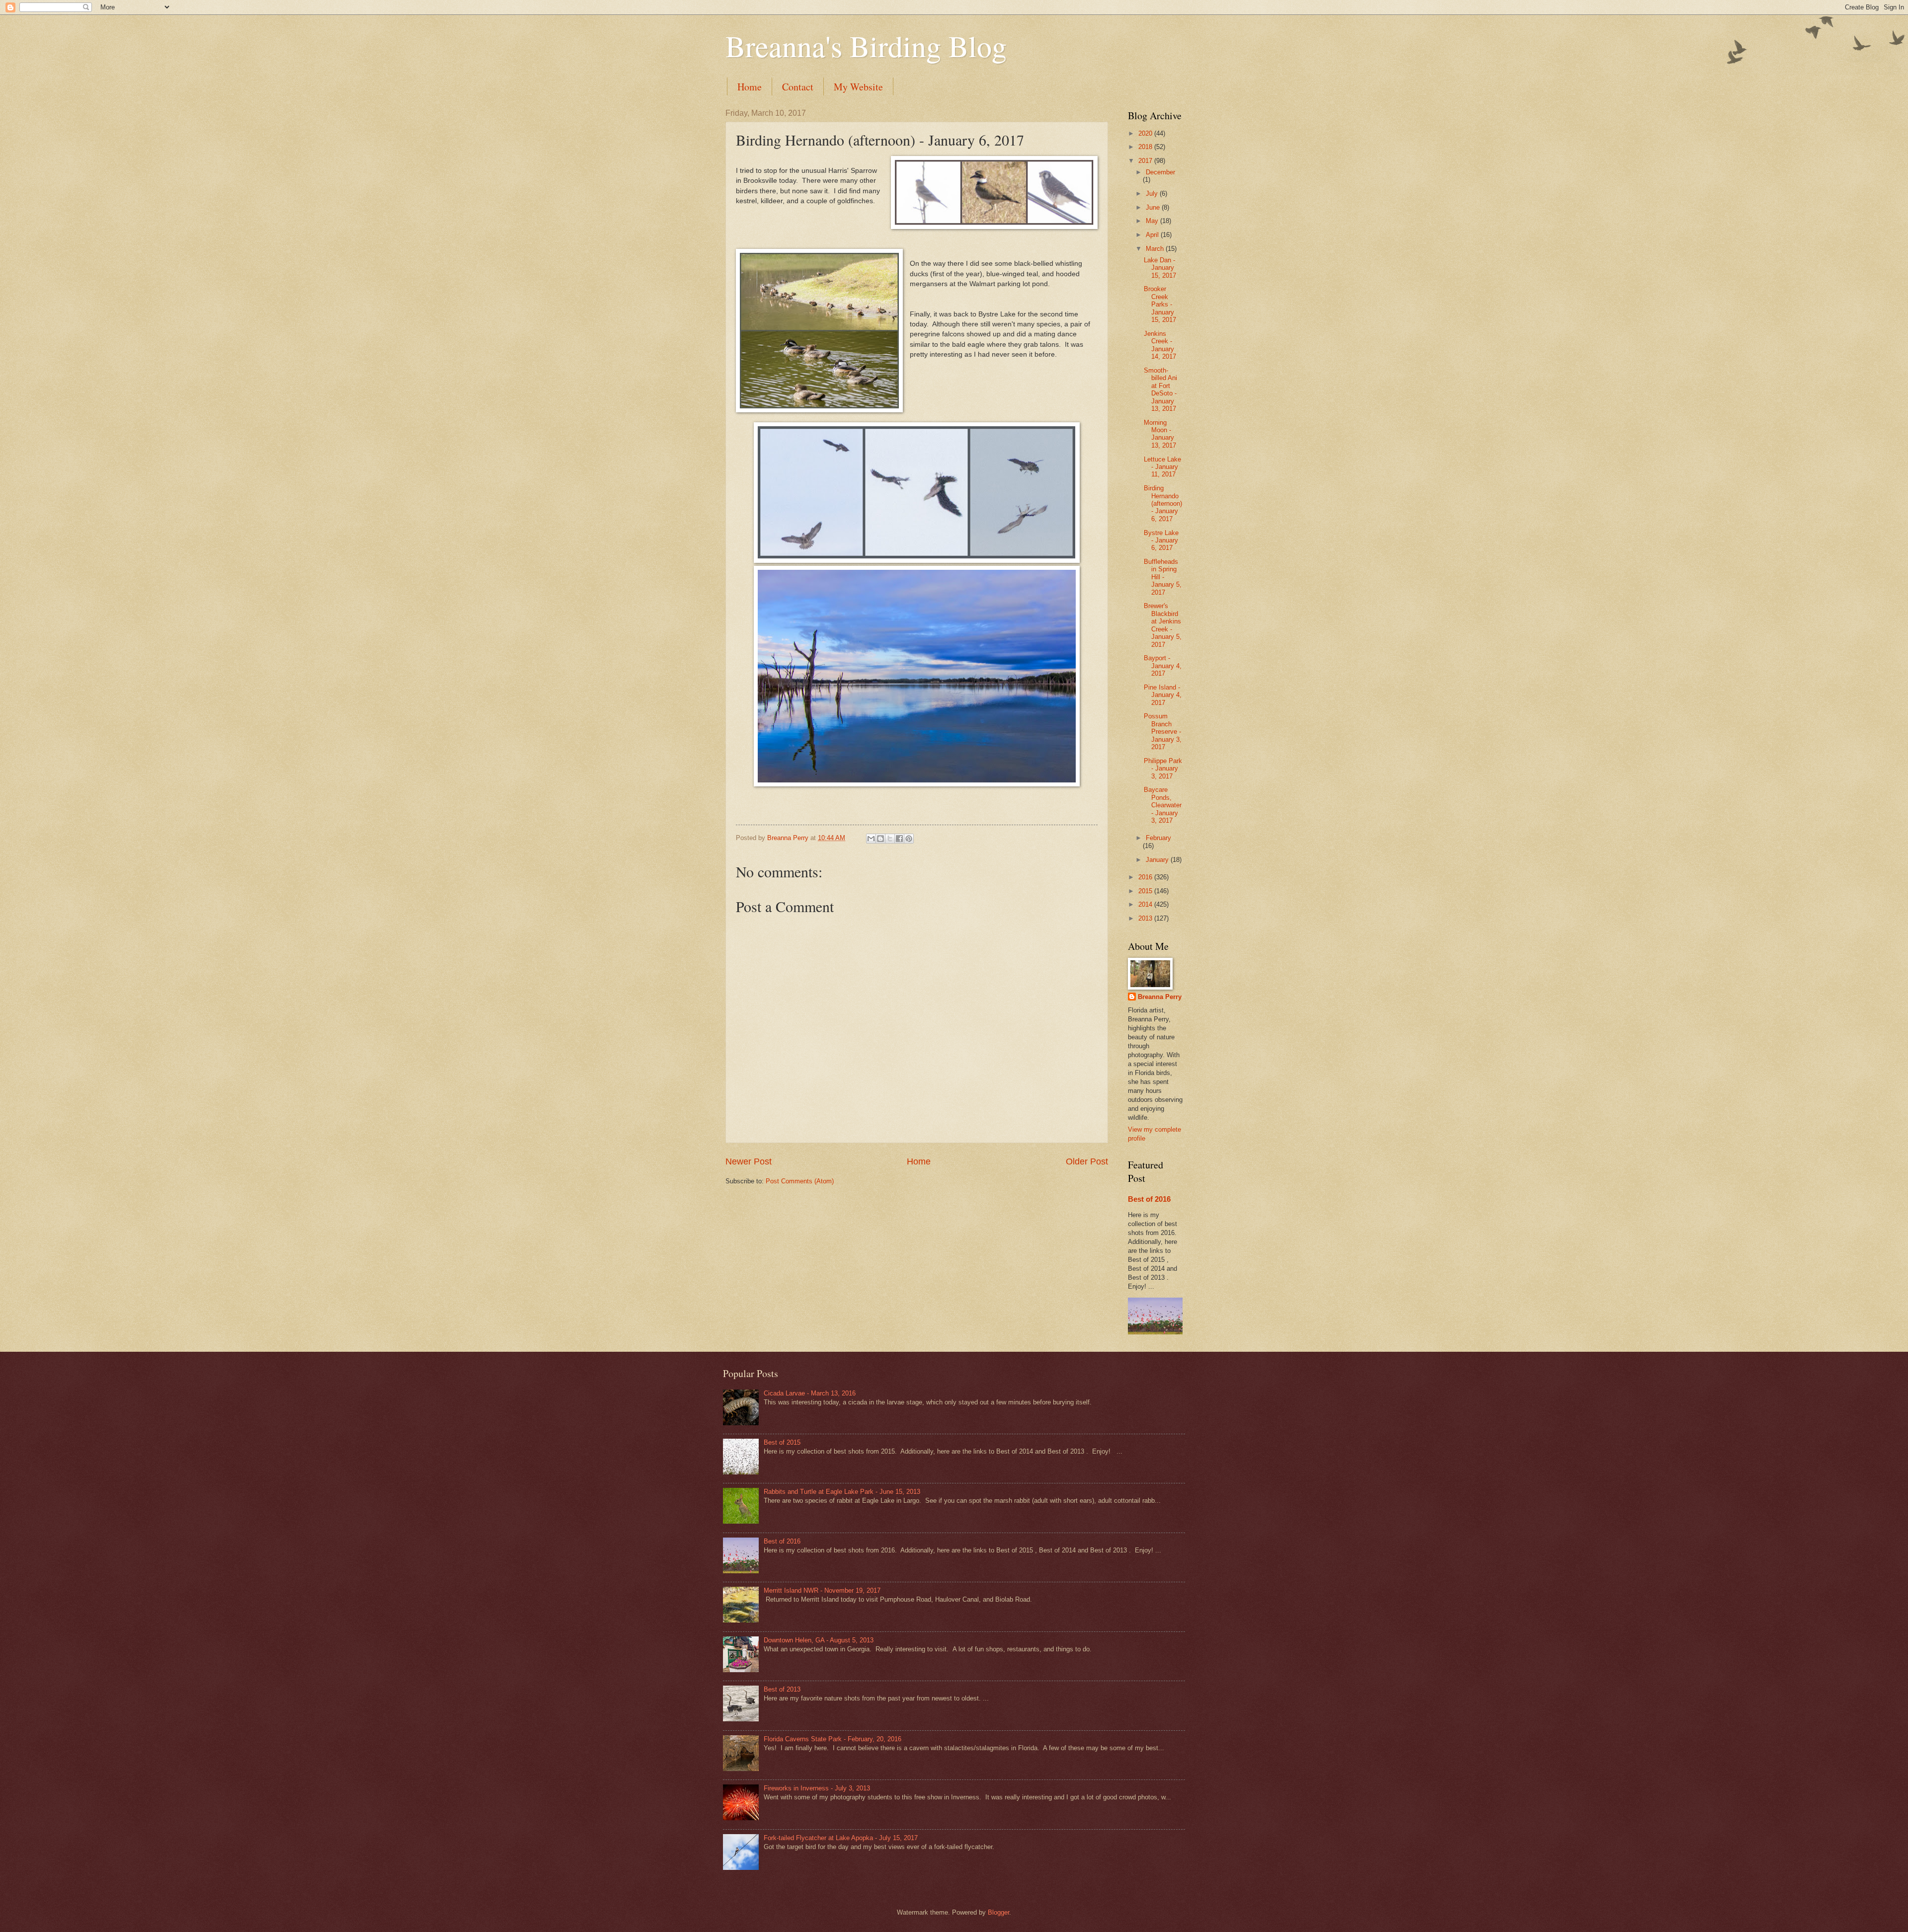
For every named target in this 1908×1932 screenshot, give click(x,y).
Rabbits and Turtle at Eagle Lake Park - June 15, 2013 (842, 1492)
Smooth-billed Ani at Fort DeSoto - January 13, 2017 (1160, 389)
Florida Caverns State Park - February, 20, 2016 (833, 1739)
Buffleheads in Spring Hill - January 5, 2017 (1163, 577)
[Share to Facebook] (899, 839)
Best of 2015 (782, 1442)
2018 (1146, 147)
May (1153, 221)
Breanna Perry (1160, 997)
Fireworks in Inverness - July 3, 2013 (817, 1788)
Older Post (1087, 1161)
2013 (1146, 918)
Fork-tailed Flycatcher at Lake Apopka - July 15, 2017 (841, 1838)
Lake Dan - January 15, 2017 (1160, 268)
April (1153, 235)
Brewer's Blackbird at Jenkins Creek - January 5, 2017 (1163, 625)
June (1154, 207)
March (1156, 249)
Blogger (998, 1912)
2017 (1146, 161)
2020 (1146, 133)
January (1158, 860)
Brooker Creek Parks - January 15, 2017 (1160, 304)
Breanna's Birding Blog (866, 46)
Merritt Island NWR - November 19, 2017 (822, 1590)
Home (750, 87)
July (1153, 193)
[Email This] (871, 839)
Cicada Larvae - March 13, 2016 (810, 1393)
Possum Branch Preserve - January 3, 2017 (1163, 732)
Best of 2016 (1149, 1199)
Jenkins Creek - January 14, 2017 (1160, 345)
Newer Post (749, 1161)
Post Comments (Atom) (800, 1181)
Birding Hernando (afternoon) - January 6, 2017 (1163, 503)
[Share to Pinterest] (909, 839)
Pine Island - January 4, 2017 (1163, 695)
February (1158, 838)
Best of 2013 (782, 1689)
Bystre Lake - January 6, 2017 (1161, 541)
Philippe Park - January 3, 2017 (1163, 769)
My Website (858, 87)
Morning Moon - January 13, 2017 (1160, 434)
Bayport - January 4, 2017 (1163, 666)
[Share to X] (890, 839)
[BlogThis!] (880, 839)
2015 (1146, 891)
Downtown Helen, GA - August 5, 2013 (819, 1640)
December (1160, 172)
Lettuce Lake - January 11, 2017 (1162, 467)
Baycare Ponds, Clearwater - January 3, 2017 (1163, 805)
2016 (1146, 877)
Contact (798, 87)
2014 (1146, 904)
